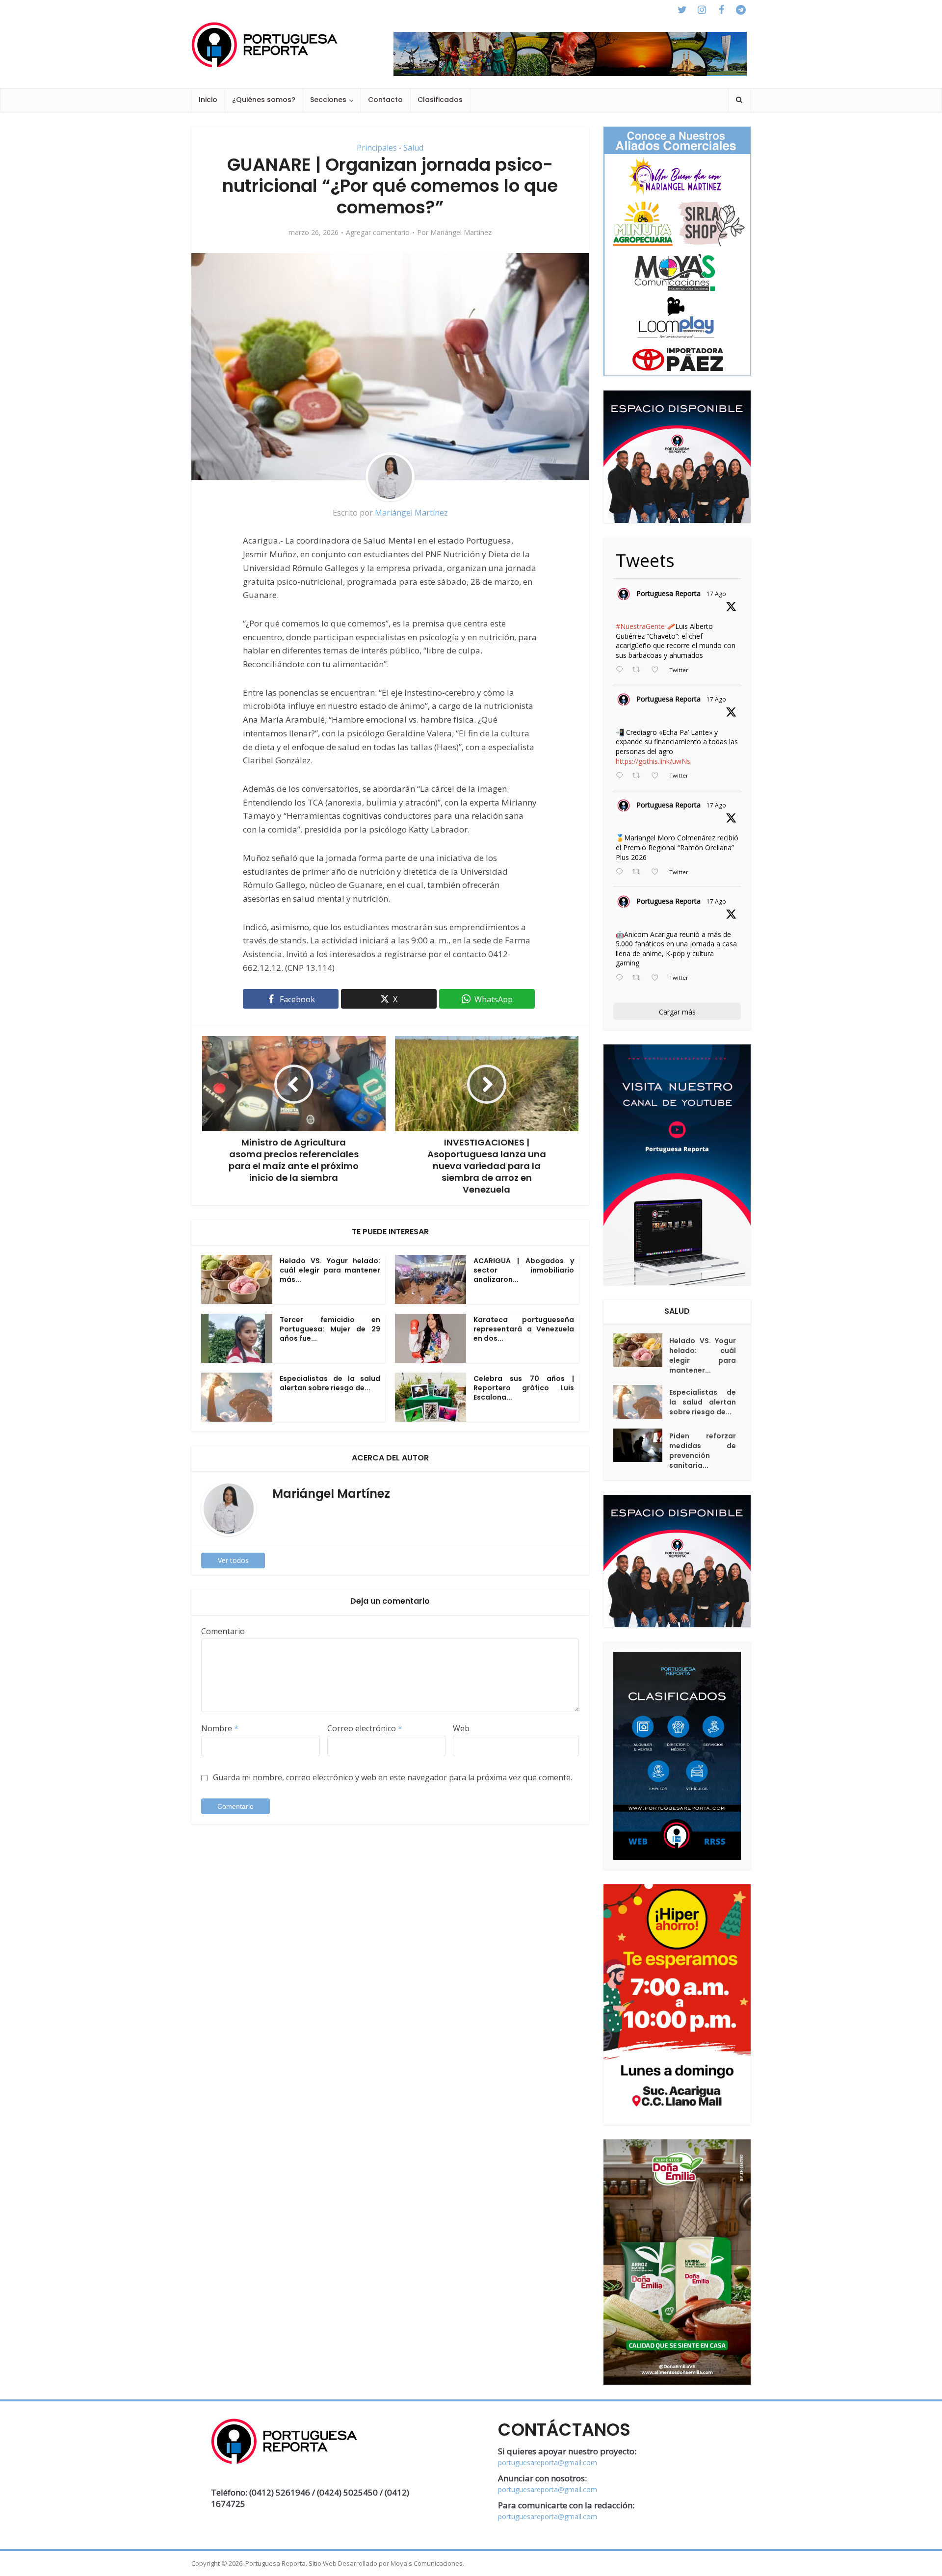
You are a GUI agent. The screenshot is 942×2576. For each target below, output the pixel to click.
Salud (413, 148)
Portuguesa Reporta (668, 593)
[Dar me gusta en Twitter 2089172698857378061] (658, 978)
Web (461, 1728)
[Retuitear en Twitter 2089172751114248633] (639, 872)
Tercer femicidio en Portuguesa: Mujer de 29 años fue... (330, 1329)
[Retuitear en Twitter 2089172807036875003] (639, 776)
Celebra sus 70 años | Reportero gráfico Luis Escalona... (524, 1388)
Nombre (220, 1728)
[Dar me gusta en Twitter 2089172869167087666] (658, 670)
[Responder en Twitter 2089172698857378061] (622, 978)
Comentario (223, 1631)
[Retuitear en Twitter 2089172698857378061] (639, 978)
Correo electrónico (365, 1728)
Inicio (208, 100)
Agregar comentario (378, 233)
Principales (377, 148)
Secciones (328, 100)
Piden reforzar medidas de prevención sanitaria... (703, 1451)
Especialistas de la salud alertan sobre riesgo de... (330, 1383)
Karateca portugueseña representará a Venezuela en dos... (524, 1329)
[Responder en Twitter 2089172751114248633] (622, 872)
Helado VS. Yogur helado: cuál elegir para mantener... (703, 1355)
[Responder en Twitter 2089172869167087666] (622, 670)
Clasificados (440, 100)
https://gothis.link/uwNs (653, 761)
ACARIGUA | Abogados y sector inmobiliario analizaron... (524, 1270)
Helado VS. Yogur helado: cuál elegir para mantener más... (330, 1270)
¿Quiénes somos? (264, 100)
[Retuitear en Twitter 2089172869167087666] (639, 670)
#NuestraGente (640, 626)
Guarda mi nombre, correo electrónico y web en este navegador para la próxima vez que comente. (392, 1777)
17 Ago (716, 594)
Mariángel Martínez (461, 233)
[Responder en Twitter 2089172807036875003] (622, 776)
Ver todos (233, 1560)
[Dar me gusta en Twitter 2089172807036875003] (658, 776)
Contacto (385, 100)
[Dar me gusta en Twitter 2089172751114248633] (658, 872)
